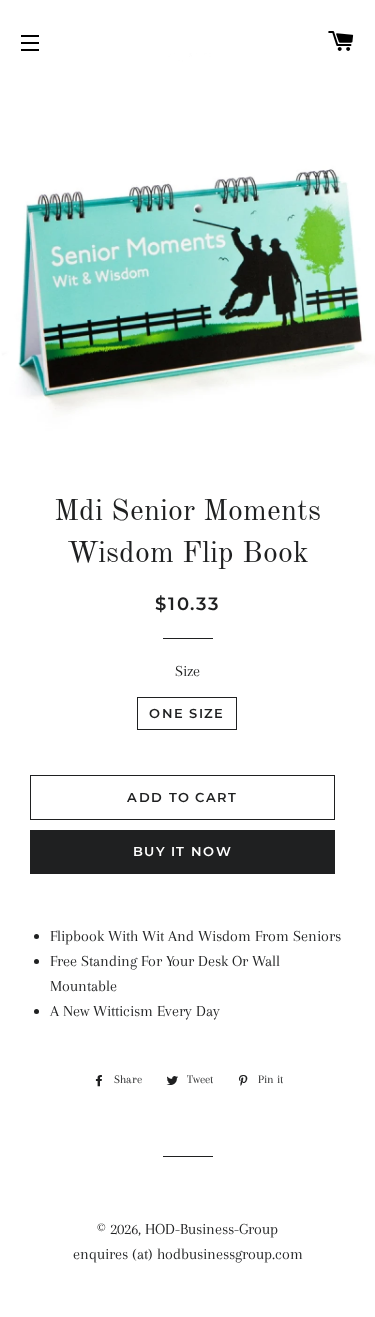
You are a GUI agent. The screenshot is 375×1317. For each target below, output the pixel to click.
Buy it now (182, 851)
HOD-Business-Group (211, 1229)
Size (187, 671)
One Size (186, 713)
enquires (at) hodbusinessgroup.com (188, 1254)
